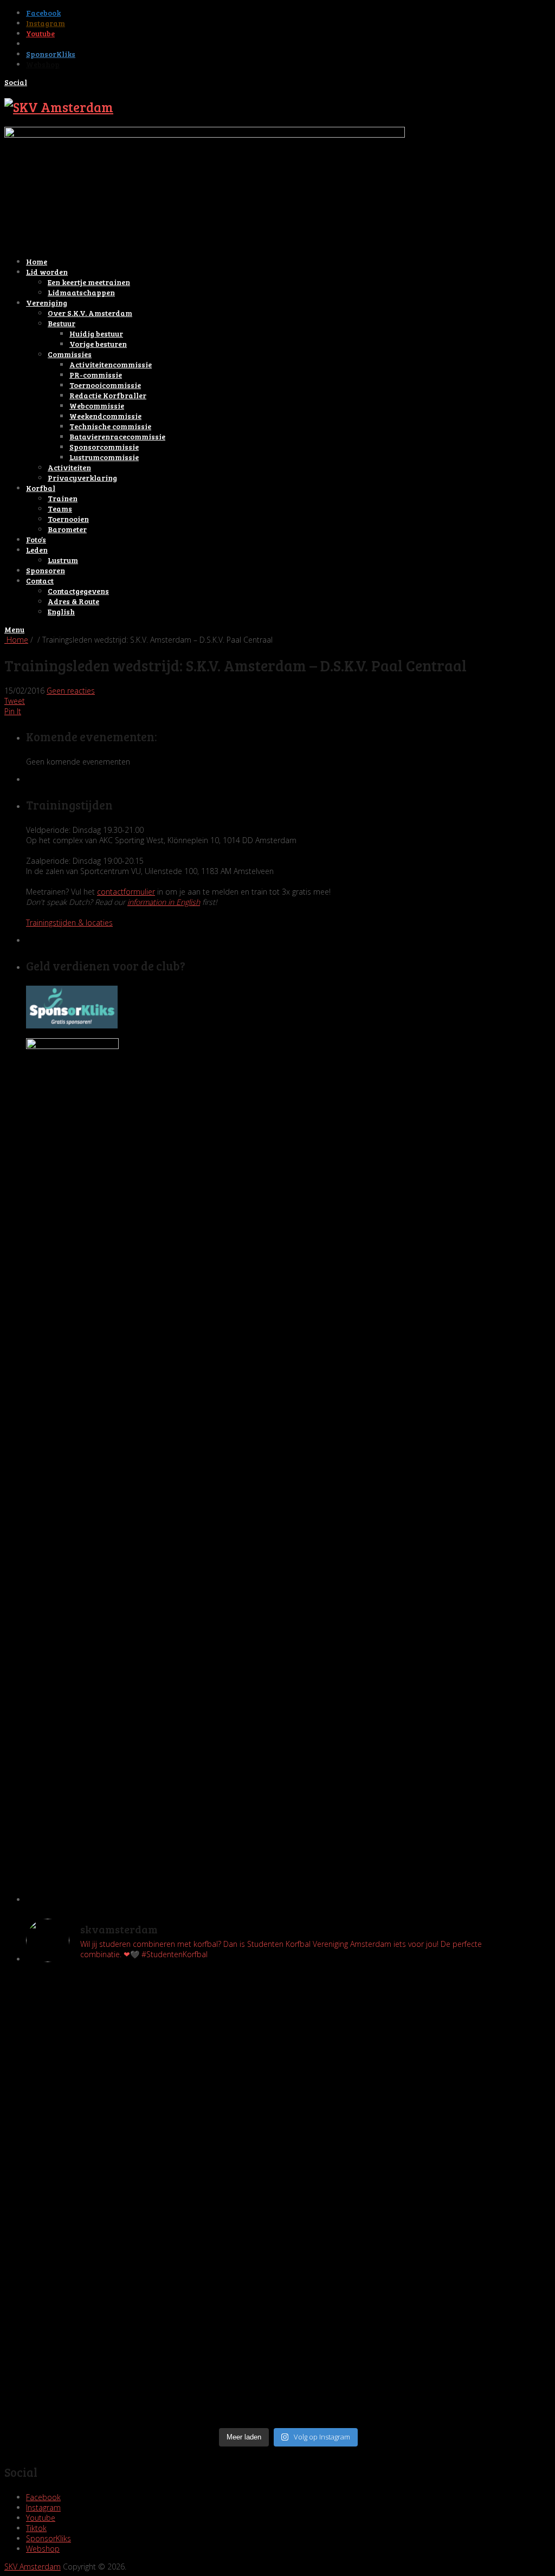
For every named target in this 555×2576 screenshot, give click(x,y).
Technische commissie (110, 426)
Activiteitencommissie (111, 364)
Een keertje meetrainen (89, 282)
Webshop (43, 64)
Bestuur (62, 323)
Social (16, 82)
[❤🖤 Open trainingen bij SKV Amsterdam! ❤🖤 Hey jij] (156, 2037)
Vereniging (47, 303)
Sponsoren (46, 570)
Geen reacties (71, 691)
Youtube (40, 33)
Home (37, 261)
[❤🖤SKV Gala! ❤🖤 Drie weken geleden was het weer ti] (421, 2135)
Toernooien (68, 519)
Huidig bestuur (96, 334)
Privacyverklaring (82, 478)
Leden (37, 550)
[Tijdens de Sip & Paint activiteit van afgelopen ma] (156, 2192)
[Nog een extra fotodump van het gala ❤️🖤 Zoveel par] (156, 2114)
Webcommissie (97, 406)
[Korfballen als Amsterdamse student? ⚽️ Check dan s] (421, 1991)
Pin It (13, 711)
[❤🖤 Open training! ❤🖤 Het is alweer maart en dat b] (421, 2207)
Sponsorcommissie (104, 447)
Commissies (70, 354)
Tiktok (38, 44)
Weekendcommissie (105, 416)
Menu (14, 629)
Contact (40, 581)
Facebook (43, 13)
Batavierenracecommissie (117, 436)
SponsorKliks (51, 54)
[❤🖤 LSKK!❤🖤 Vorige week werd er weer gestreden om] (421, 2300)
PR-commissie (96, 375)
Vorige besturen (98, 344)
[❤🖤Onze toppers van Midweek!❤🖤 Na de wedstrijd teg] (156, 2373)
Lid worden (47, 272)
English (61, 611)
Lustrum (63, 560)
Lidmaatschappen (81, 292)
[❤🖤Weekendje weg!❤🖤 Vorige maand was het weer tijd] (156, 2274)
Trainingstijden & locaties (69, 923)
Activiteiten (69, 467)
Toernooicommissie (105, 385)
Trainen (63, 498)
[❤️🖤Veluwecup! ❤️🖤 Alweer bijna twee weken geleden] (421, 2388)
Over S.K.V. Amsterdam (90, 313)
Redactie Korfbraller (108, 395)
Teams (60, 509)
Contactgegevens (78, 591)
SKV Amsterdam (33, 2567)
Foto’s (36, 539)
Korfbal (41, 488)
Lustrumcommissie (104, 457)
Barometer (67, 529)
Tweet (15, 701)
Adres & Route (73, 601)
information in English (164, 902)
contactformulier (126, 892)
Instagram (46, 23)
